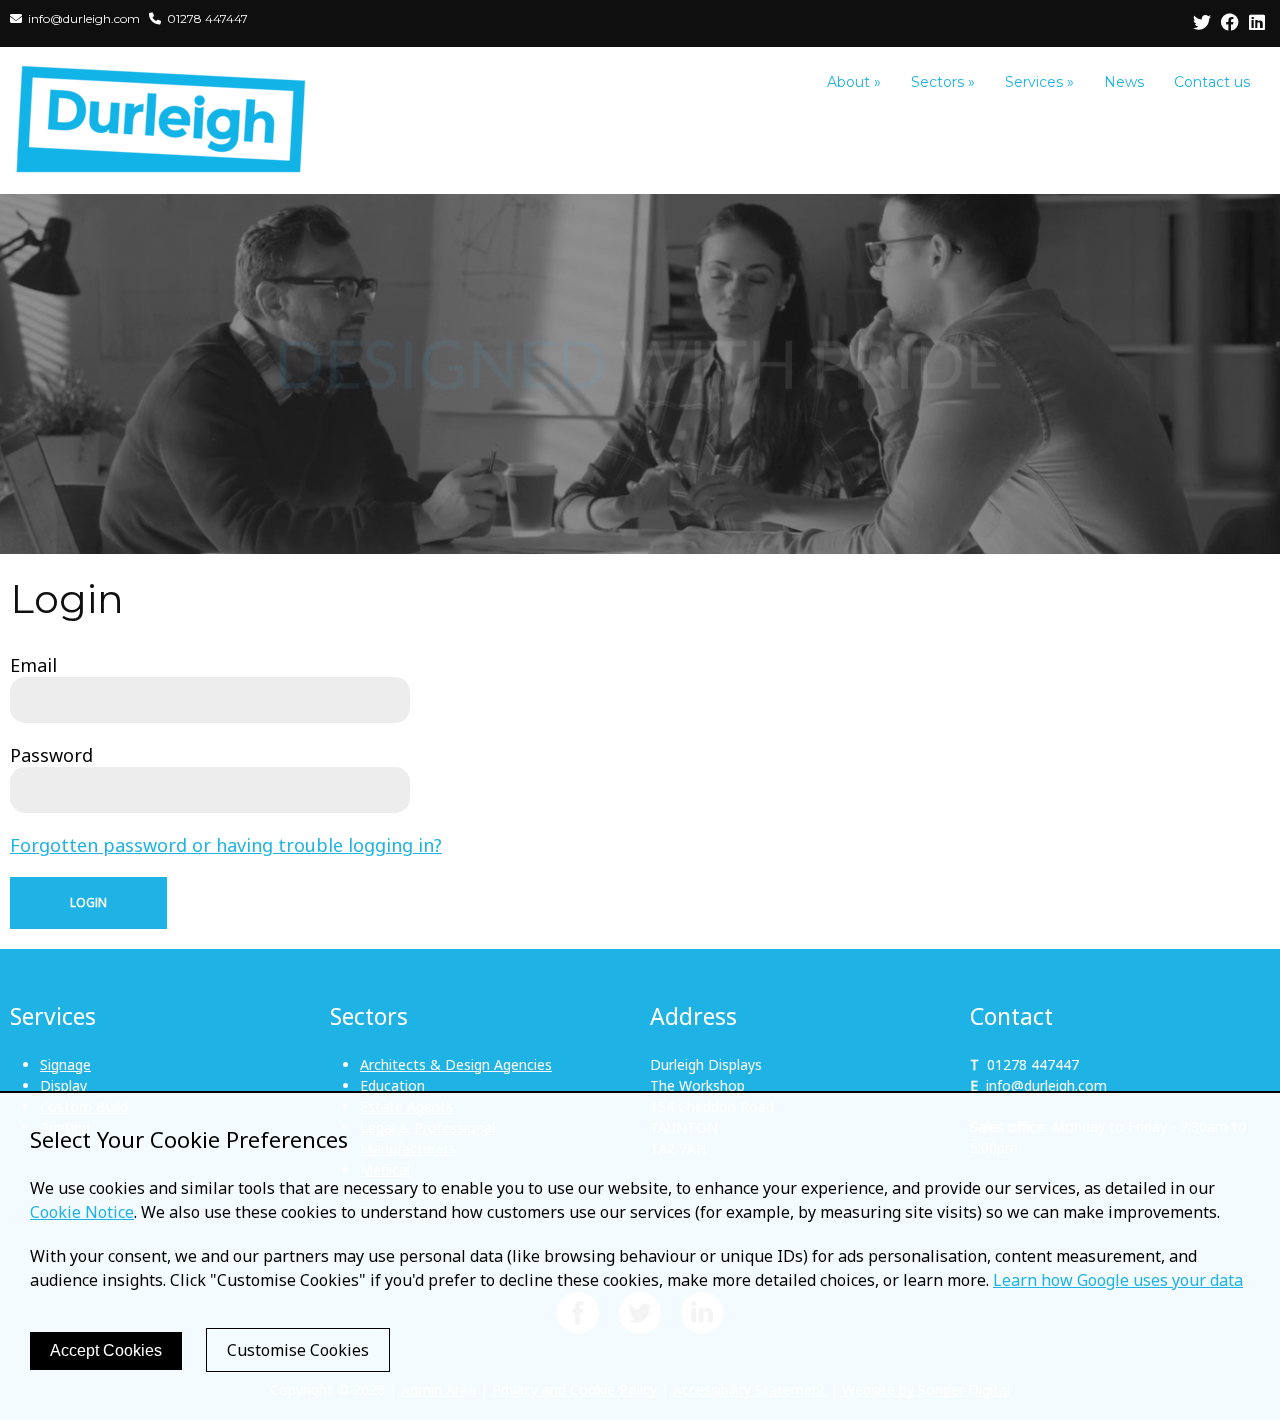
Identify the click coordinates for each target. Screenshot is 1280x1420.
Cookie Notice (82, 1212)
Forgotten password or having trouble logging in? (226, 845)
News (1124, 82)
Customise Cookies (298, 1350)
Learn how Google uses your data (1118, 1280)
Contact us (1212, 82)
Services (1039, 82)
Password (51, 755)
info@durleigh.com (1046, 1085)
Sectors (943, 82)
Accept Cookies (106, 1350)
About (854, 82)
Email (33, 665)
